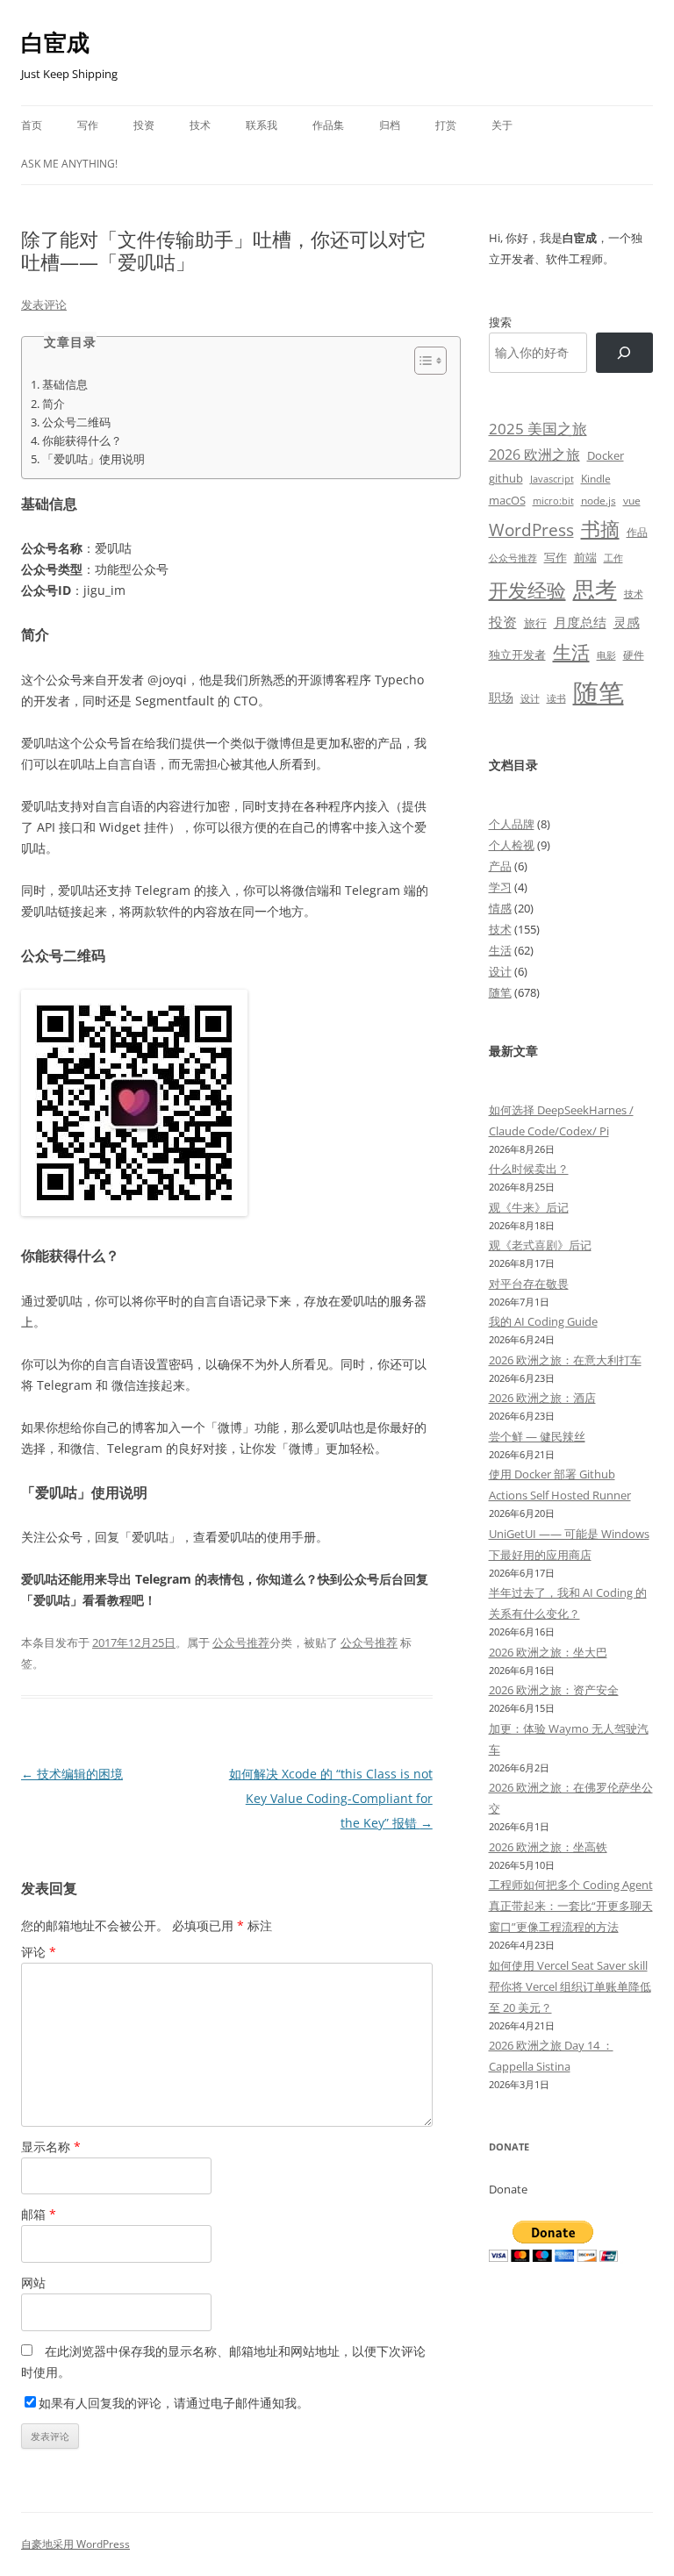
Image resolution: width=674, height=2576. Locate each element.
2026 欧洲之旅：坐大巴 (548, 1652)
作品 (637, 532)
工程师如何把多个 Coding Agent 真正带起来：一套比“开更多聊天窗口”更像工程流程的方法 (571, 1906)
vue (632, 501)
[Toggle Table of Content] (422, 361)
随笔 (599, 692)
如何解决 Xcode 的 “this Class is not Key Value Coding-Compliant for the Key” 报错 (331, 1798)
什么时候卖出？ (529, 1169)
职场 (501, 697)
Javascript (552, 479)
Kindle (596, 478)
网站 (33, 2283)
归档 (390, 125)
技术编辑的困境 (72, 1774)
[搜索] (624, 353)
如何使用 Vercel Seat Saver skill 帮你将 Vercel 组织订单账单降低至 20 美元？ (570, 1986)
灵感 (627, 622)
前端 (585, 557)
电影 (606, 655)
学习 (500, 887)
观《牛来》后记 (529, 1207)
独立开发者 (517, 655)
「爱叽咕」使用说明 (93, 459)
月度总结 (580, 622)
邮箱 (39, 2214)
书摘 (600, 529)
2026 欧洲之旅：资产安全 (554, 1690)
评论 (39, 1952)
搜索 (500, 322)
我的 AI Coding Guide (543, 1321)
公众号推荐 (241, 1642)
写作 (88, 125)
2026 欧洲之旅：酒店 (542, 1398)
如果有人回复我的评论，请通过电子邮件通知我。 (174, 2403)
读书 (556, 698)
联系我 (262, 125)
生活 (571, 651)
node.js (599, 500)
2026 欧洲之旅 (534, 454)
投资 (144, 125)
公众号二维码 (76, 422)
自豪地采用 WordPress (75, 2544)
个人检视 (512, 845)
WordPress (531, 530)
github (506, 478)
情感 (500, 908)
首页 (32, 125)
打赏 (446, 125)
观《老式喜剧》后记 (540, 1245)
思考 (595, 589)
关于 (502, 125)
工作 (613, 558)
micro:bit (553, 501)
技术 (200, 125)
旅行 (535, 623)
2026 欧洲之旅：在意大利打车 (565, 1360)
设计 (530, 698)
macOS (507, 500)
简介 (54, 404)
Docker (606, 455)
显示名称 (51, 2147)
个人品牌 (512, 824)
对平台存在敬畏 (529, 1284)
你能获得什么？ (82, 441)
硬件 (634, 655)
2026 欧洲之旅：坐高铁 (548, 1847)
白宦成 (55, 42)
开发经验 (527, 590)
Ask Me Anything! (69, 164)
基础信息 (65, 385)
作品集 (328, 125)
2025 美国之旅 (538, 429)
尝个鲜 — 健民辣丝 (537, 1436)
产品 (500, 866)
